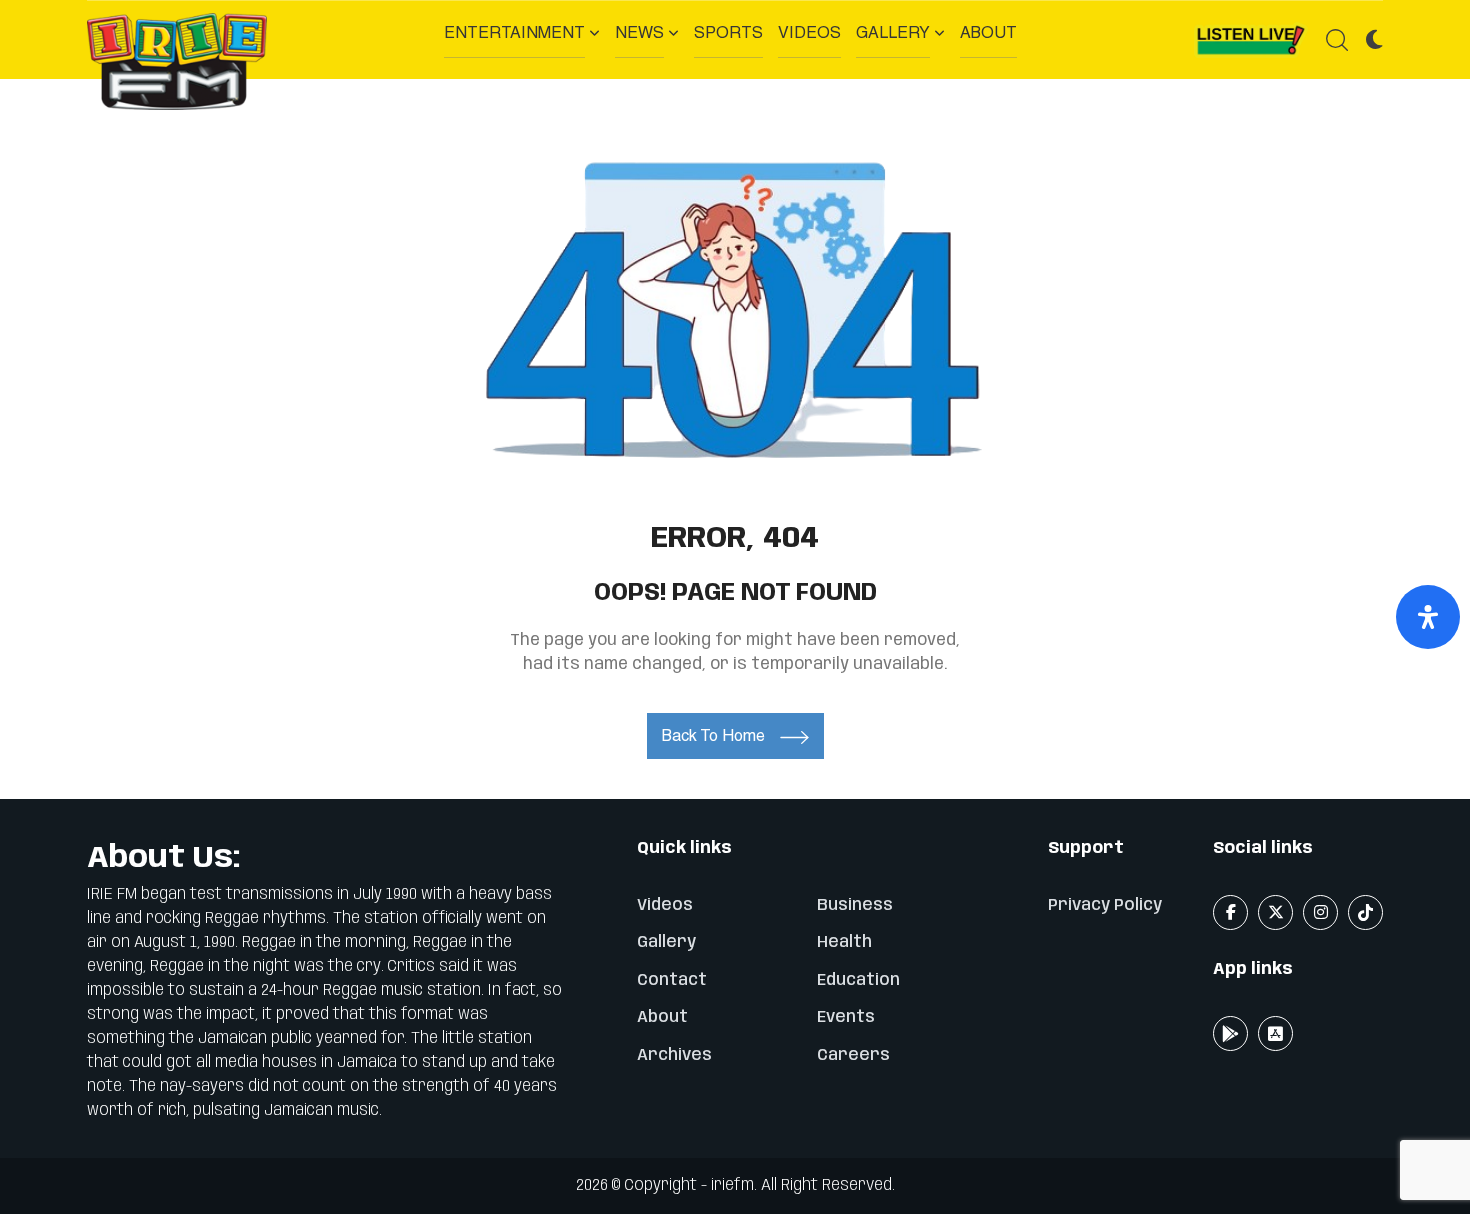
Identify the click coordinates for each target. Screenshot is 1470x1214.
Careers (853, 1055)
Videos (809, 32)
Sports (728, 32)
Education (858, 980)
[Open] (1428, 617)
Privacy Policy (1105, 905)
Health (844, 942)
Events (846, 1017)
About (988, 32)
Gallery (893, 32)
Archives (674, 1055)
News (639, 32)
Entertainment (514, 32)
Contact (672, 980)
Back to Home (713, 735)
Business (855, 905)
